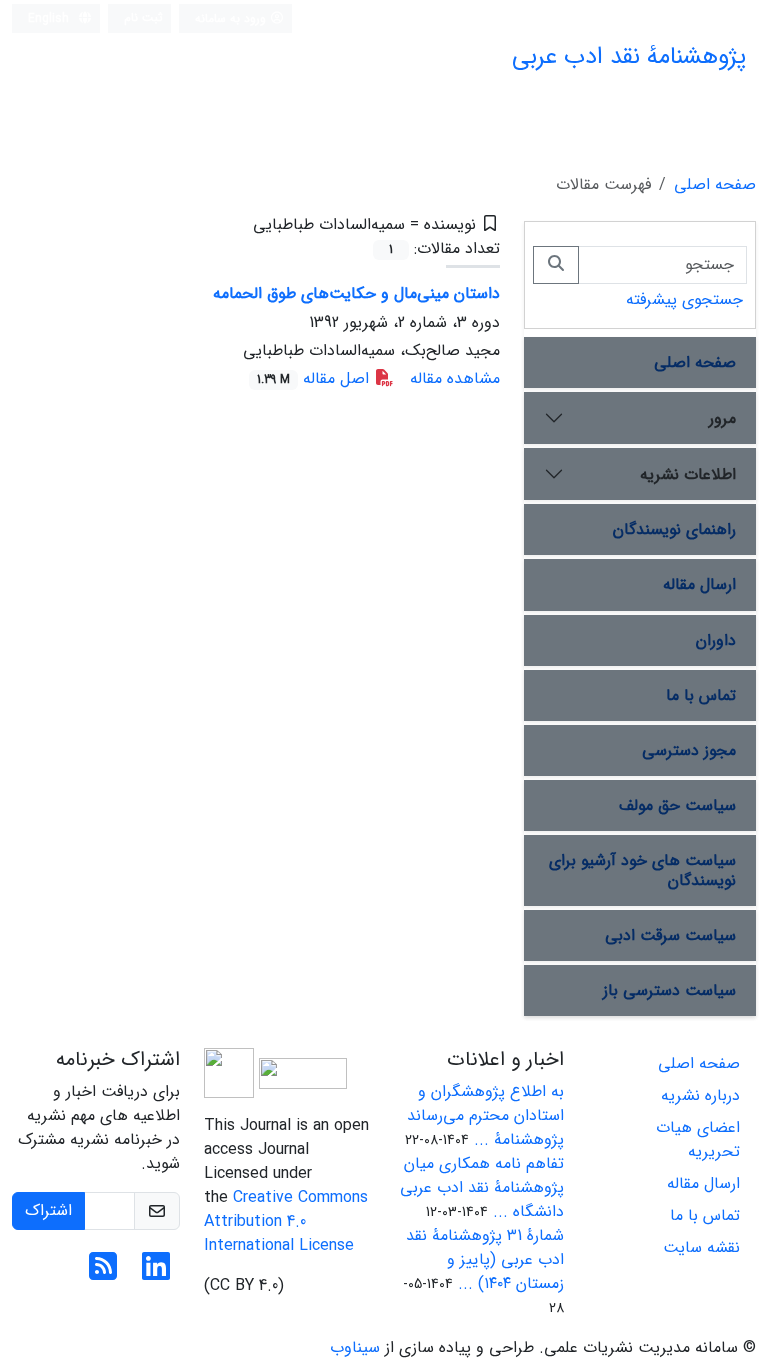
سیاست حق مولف (677, 805)
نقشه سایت (701, 1247)
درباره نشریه (700, 1095)
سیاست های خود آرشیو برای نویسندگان (642, 870)
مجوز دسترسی (689, 750)
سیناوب (355, 1347)
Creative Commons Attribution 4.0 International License (286, 1221)
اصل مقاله (315, 378)
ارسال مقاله (699, 584)
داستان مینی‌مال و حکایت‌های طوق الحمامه (356, 293)
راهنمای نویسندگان (674, 529)
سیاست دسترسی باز (669, 990)
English (50, 18)
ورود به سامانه (232, 18)
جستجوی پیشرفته (684, 299)
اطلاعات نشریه (688, 474)
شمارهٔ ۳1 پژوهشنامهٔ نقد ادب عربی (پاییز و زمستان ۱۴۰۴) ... (485, 1259)
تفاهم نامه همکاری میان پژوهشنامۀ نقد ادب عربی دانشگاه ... (482, 1187)
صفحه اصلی (715, 184)
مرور (722, 418)
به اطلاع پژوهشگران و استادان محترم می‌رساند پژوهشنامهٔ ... (485, 1115)
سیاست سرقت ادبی (670, 935)
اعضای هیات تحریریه (698, 1139)
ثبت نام (143, 17)
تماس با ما (701, 695)
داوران (716, 640)
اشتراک (48, 1210)
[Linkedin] (156, 1273)
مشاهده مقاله (455, 378)
